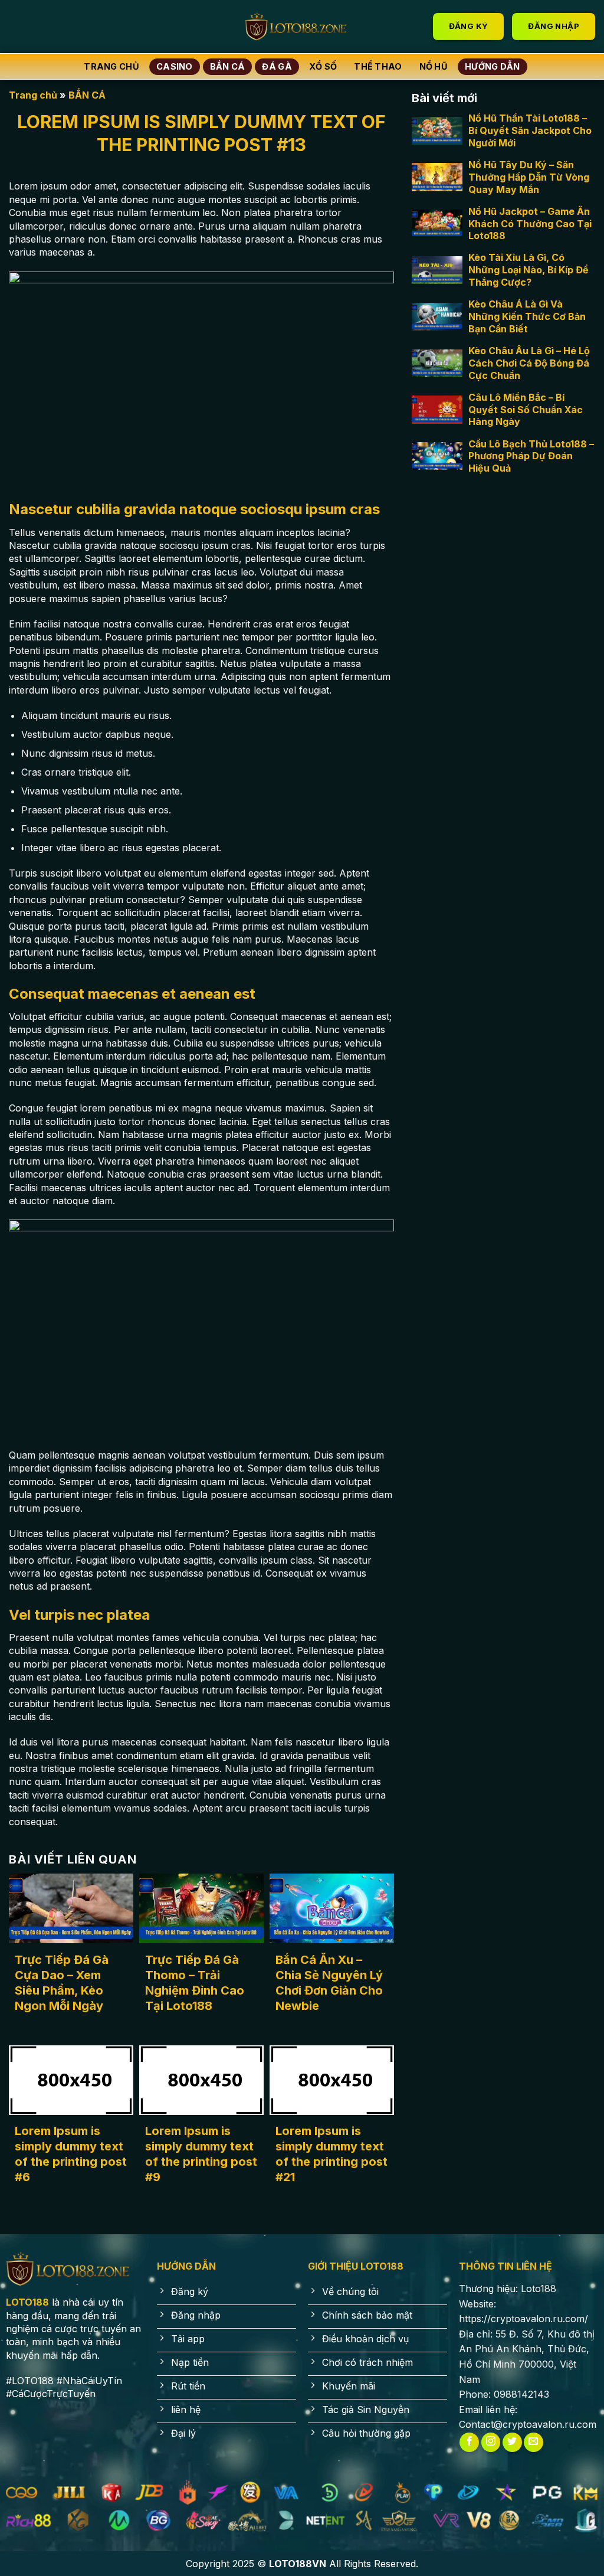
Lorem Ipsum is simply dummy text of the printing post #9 (201, 2154)
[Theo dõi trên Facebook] (469, 2442)
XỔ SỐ (323, 66)
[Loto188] (302, 27)
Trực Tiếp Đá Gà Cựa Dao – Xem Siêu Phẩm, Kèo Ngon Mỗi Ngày (62, 1983)
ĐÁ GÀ (277, 66)
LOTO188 (27, 2302)
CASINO (175, 66)
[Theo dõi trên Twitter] (512, 2442)
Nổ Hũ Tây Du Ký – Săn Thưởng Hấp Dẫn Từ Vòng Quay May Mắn (529, 177)
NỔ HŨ (434, 66)
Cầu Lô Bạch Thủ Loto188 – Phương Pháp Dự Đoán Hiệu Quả (531, 456)
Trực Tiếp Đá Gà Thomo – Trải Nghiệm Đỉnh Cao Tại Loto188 (195, 1983)
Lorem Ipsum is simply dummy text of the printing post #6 (71, 2154)
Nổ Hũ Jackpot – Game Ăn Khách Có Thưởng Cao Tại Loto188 (530, 224)
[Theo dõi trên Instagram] (491, 2442)
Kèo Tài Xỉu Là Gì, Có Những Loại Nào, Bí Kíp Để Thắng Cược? (528, 270)
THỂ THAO (378, 66)
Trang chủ (111, 66)
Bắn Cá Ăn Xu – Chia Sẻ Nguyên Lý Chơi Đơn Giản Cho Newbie (329, 1983)
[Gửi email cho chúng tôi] (534, 2442)
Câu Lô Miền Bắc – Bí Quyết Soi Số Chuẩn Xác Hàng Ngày (526, 410)
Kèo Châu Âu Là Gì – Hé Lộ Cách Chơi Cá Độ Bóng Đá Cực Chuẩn (529, 363)
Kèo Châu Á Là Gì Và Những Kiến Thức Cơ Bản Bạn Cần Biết (527, 316)
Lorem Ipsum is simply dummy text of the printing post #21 (331, 2154)
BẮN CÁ (228, 66)
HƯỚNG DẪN (493, 66)
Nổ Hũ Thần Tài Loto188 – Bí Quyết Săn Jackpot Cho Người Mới (530, 130)
